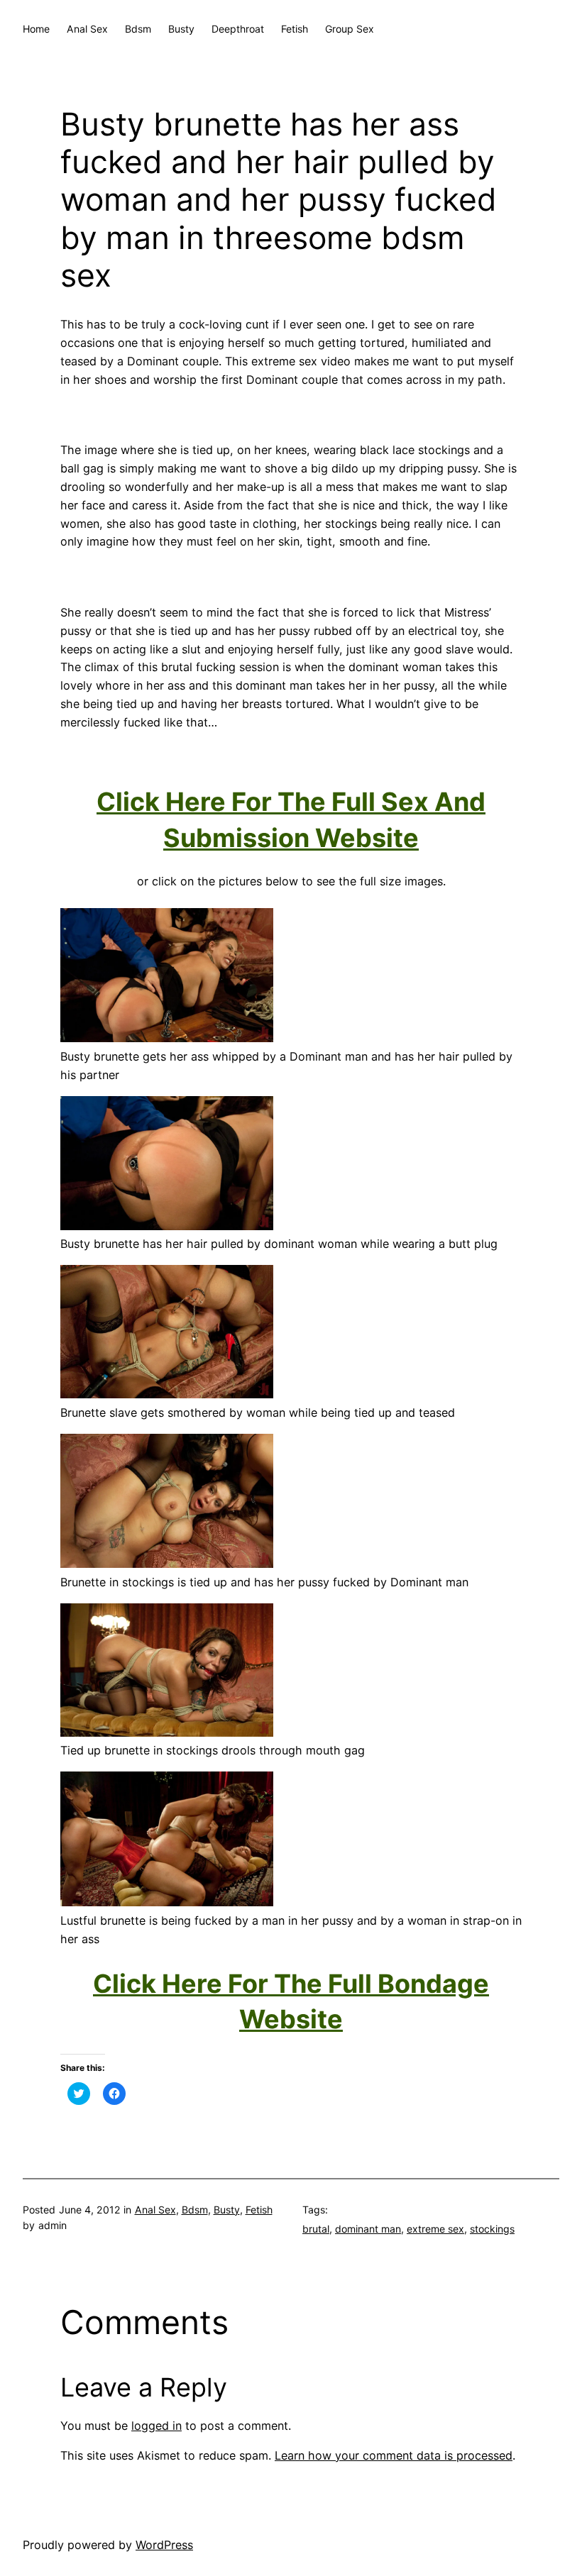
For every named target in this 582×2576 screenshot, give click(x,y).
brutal (316, 2229)
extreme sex (435, 2229)
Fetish (259, 2210)
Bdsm (195, 2210)
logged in (157, 2426)
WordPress (164, 2545)
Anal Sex (155, 2210)
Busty (227, 2210)
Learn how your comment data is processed (394, 2455)
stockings (492, 2229)
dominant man (368, 2229)
